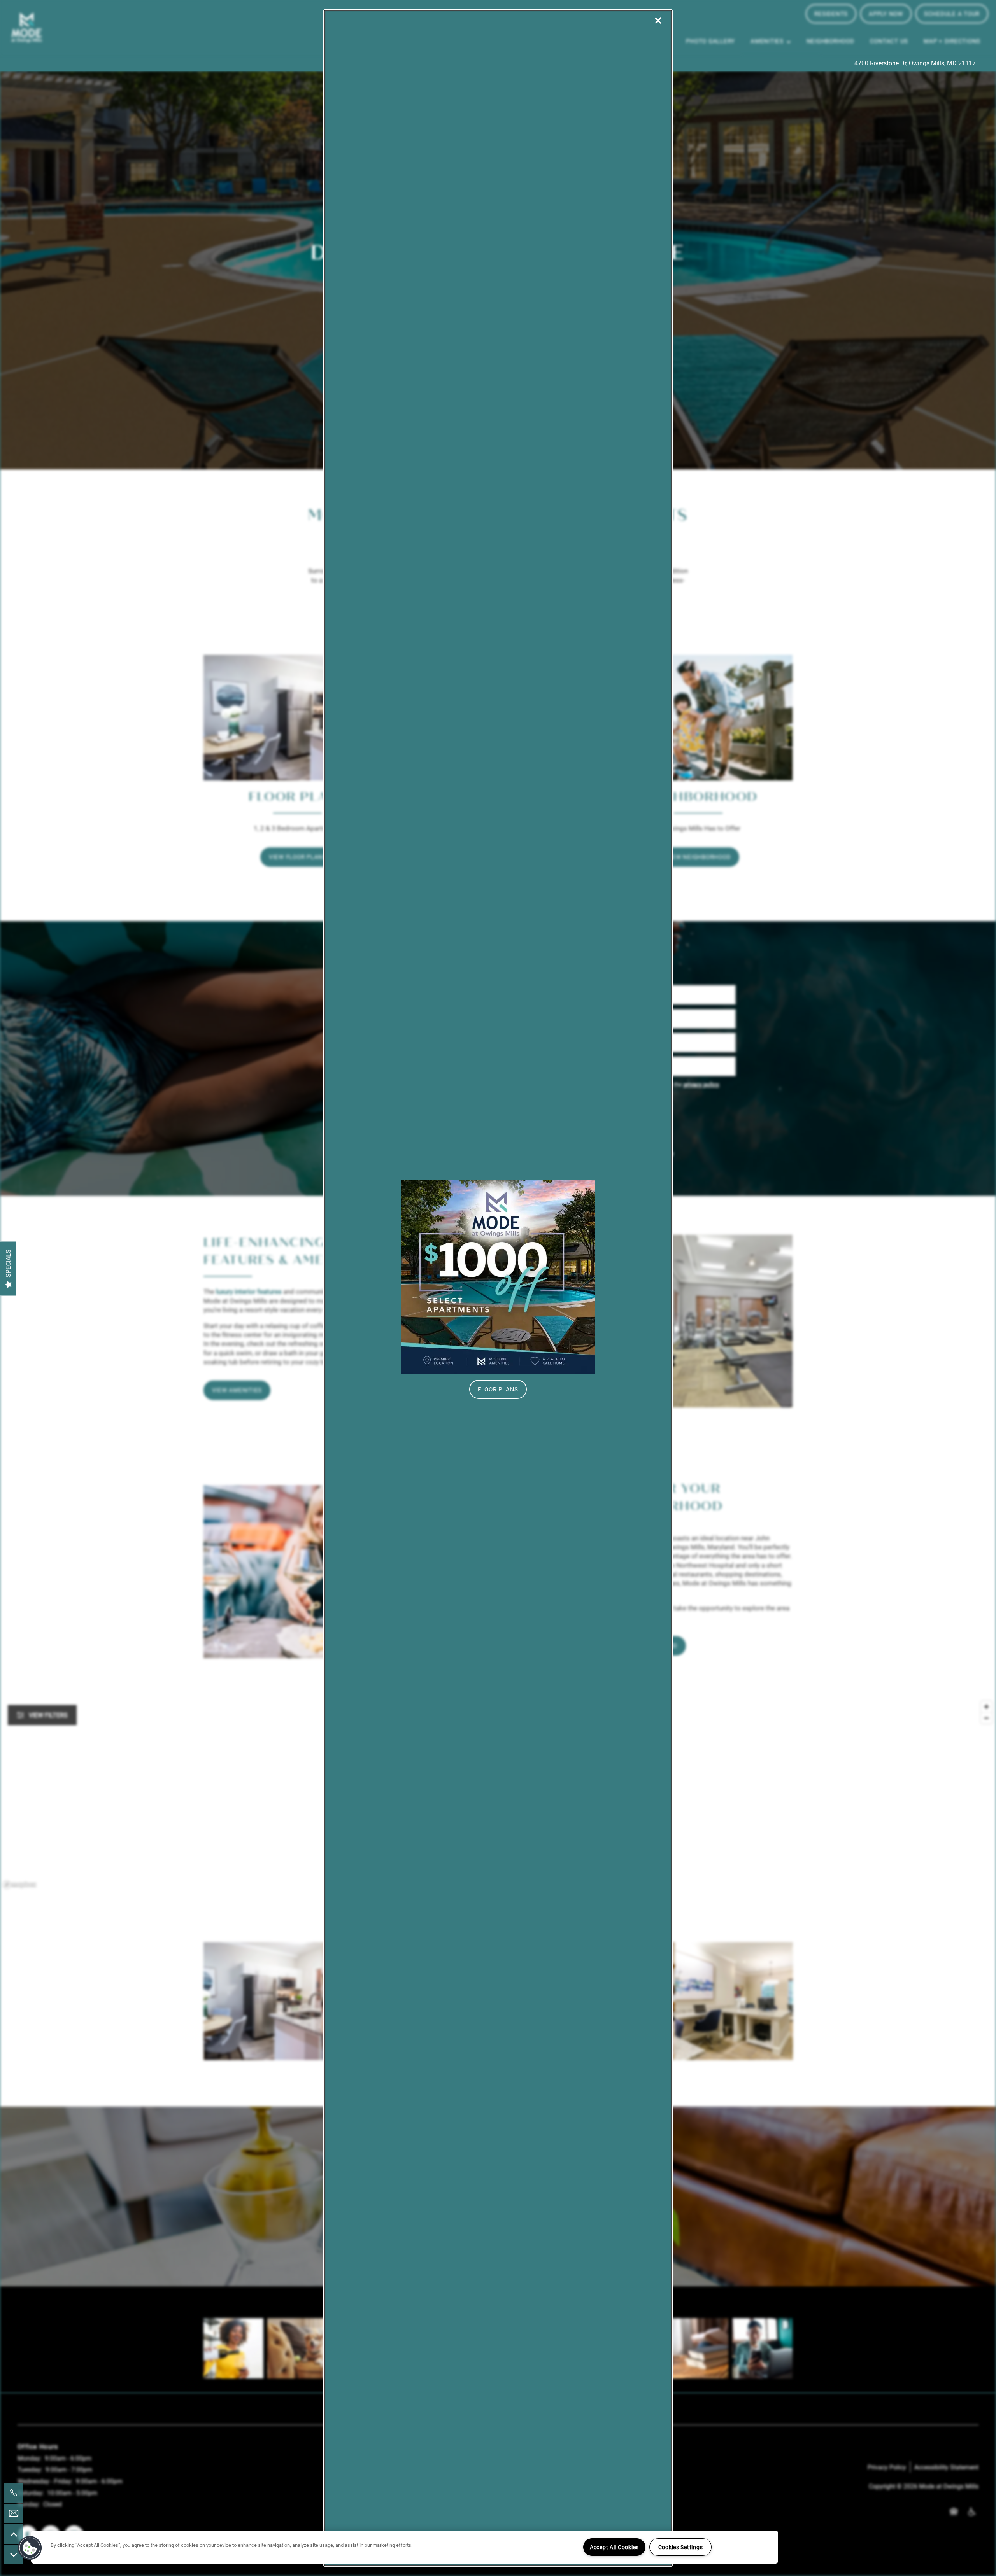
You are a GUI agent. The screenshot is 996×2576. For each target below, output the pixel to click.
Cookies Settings (681, 2547)
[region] (405, 2547)
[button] (498, 1389)
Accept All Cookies (614, 2547)
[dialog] (498, 1288)
